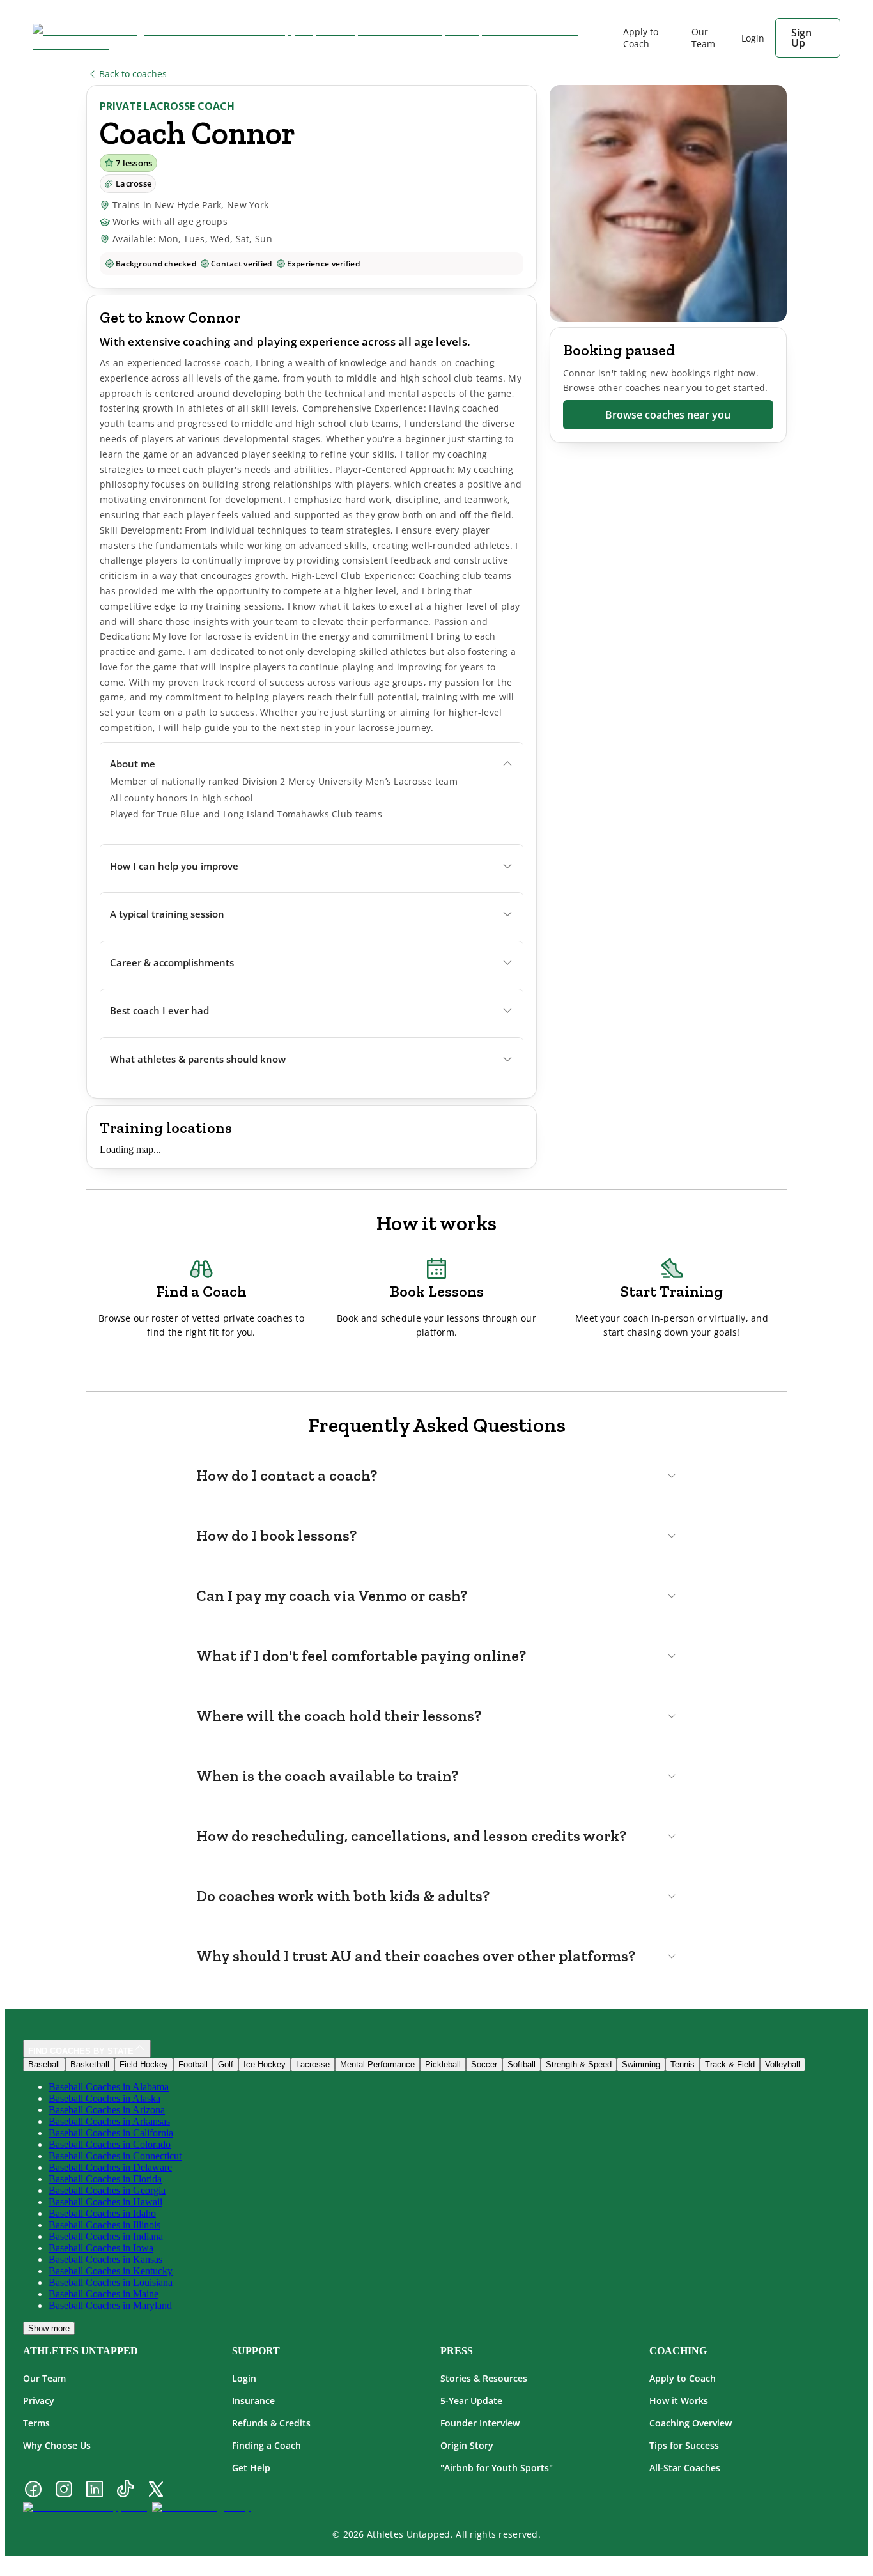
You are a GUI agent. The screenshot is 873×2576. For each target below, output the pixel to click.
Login (244, 2378)
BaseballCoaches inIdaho (102, 2213)
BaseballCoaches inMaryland (110, 2305)
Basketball (90, 2064)
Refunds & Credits (271, 2423)
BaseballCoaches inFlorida (105, 2179)
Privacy (39, 2401)
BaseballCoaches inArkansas (109, 2121)
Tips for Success (684, 2445)
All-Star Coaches (685, 2468)
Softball (521, 2064)
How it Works (679, 2401)
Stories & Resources (484, 2378)
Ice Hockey (265, 2064)
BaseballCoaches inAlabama (109, 2087)
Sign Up (801, 38)
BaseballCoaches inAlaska (104, 2098)
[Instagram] (64, 2490)
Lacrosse (313, 2064)
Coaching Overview (691, 2423)
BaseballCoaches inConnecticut (115, 2156)
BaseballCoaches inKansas (105, 2259)
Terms (36, 2423)
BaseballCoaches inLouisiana (111, 2282)
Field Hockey (144, 2064)
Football (193, 2064)
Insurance (253, 2401)
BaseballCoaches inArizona (107, 2110)
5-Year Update (471, 2401)
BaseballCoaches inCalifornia (111, 2133)
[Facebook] (33, 2490)
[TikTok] (125, 2490)
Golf (226, 2064)
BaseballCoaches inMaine (104, 2294)
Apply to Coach (641, 38)
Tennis (683, 2064)
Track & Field (730, 2064)
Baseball (44, 2064)
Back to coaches (133, 74)
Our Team (703, 38)
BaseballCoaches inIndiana (106, 2236)
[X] (156, 2490)
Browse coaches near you (668, 415)
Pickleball (443, 2064)
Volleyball (783, 2064)
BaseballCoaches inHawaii (105, 2202)
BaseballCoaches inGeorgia (107, 2190)
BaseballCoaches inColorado (110, 2144)
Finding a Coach (267, 2445)
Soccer (484, 2064)
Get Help (251, 2468)
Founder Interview (480, 2423)
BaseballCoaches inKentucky (111, 2271)
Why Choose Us (57, 2445)
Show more (49, 2328)
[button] (312, 764)
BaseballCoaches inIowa (101, 2248)
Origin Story (467, 2445)
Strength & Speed (579, 2064)
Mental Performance (377, 2064)
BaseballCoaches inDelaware (110, 2167)
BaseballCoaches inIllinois (104, 2225)
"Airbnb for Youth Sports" (497, 2468)
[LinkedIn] (95, 2490)
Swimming (641, 2064)
